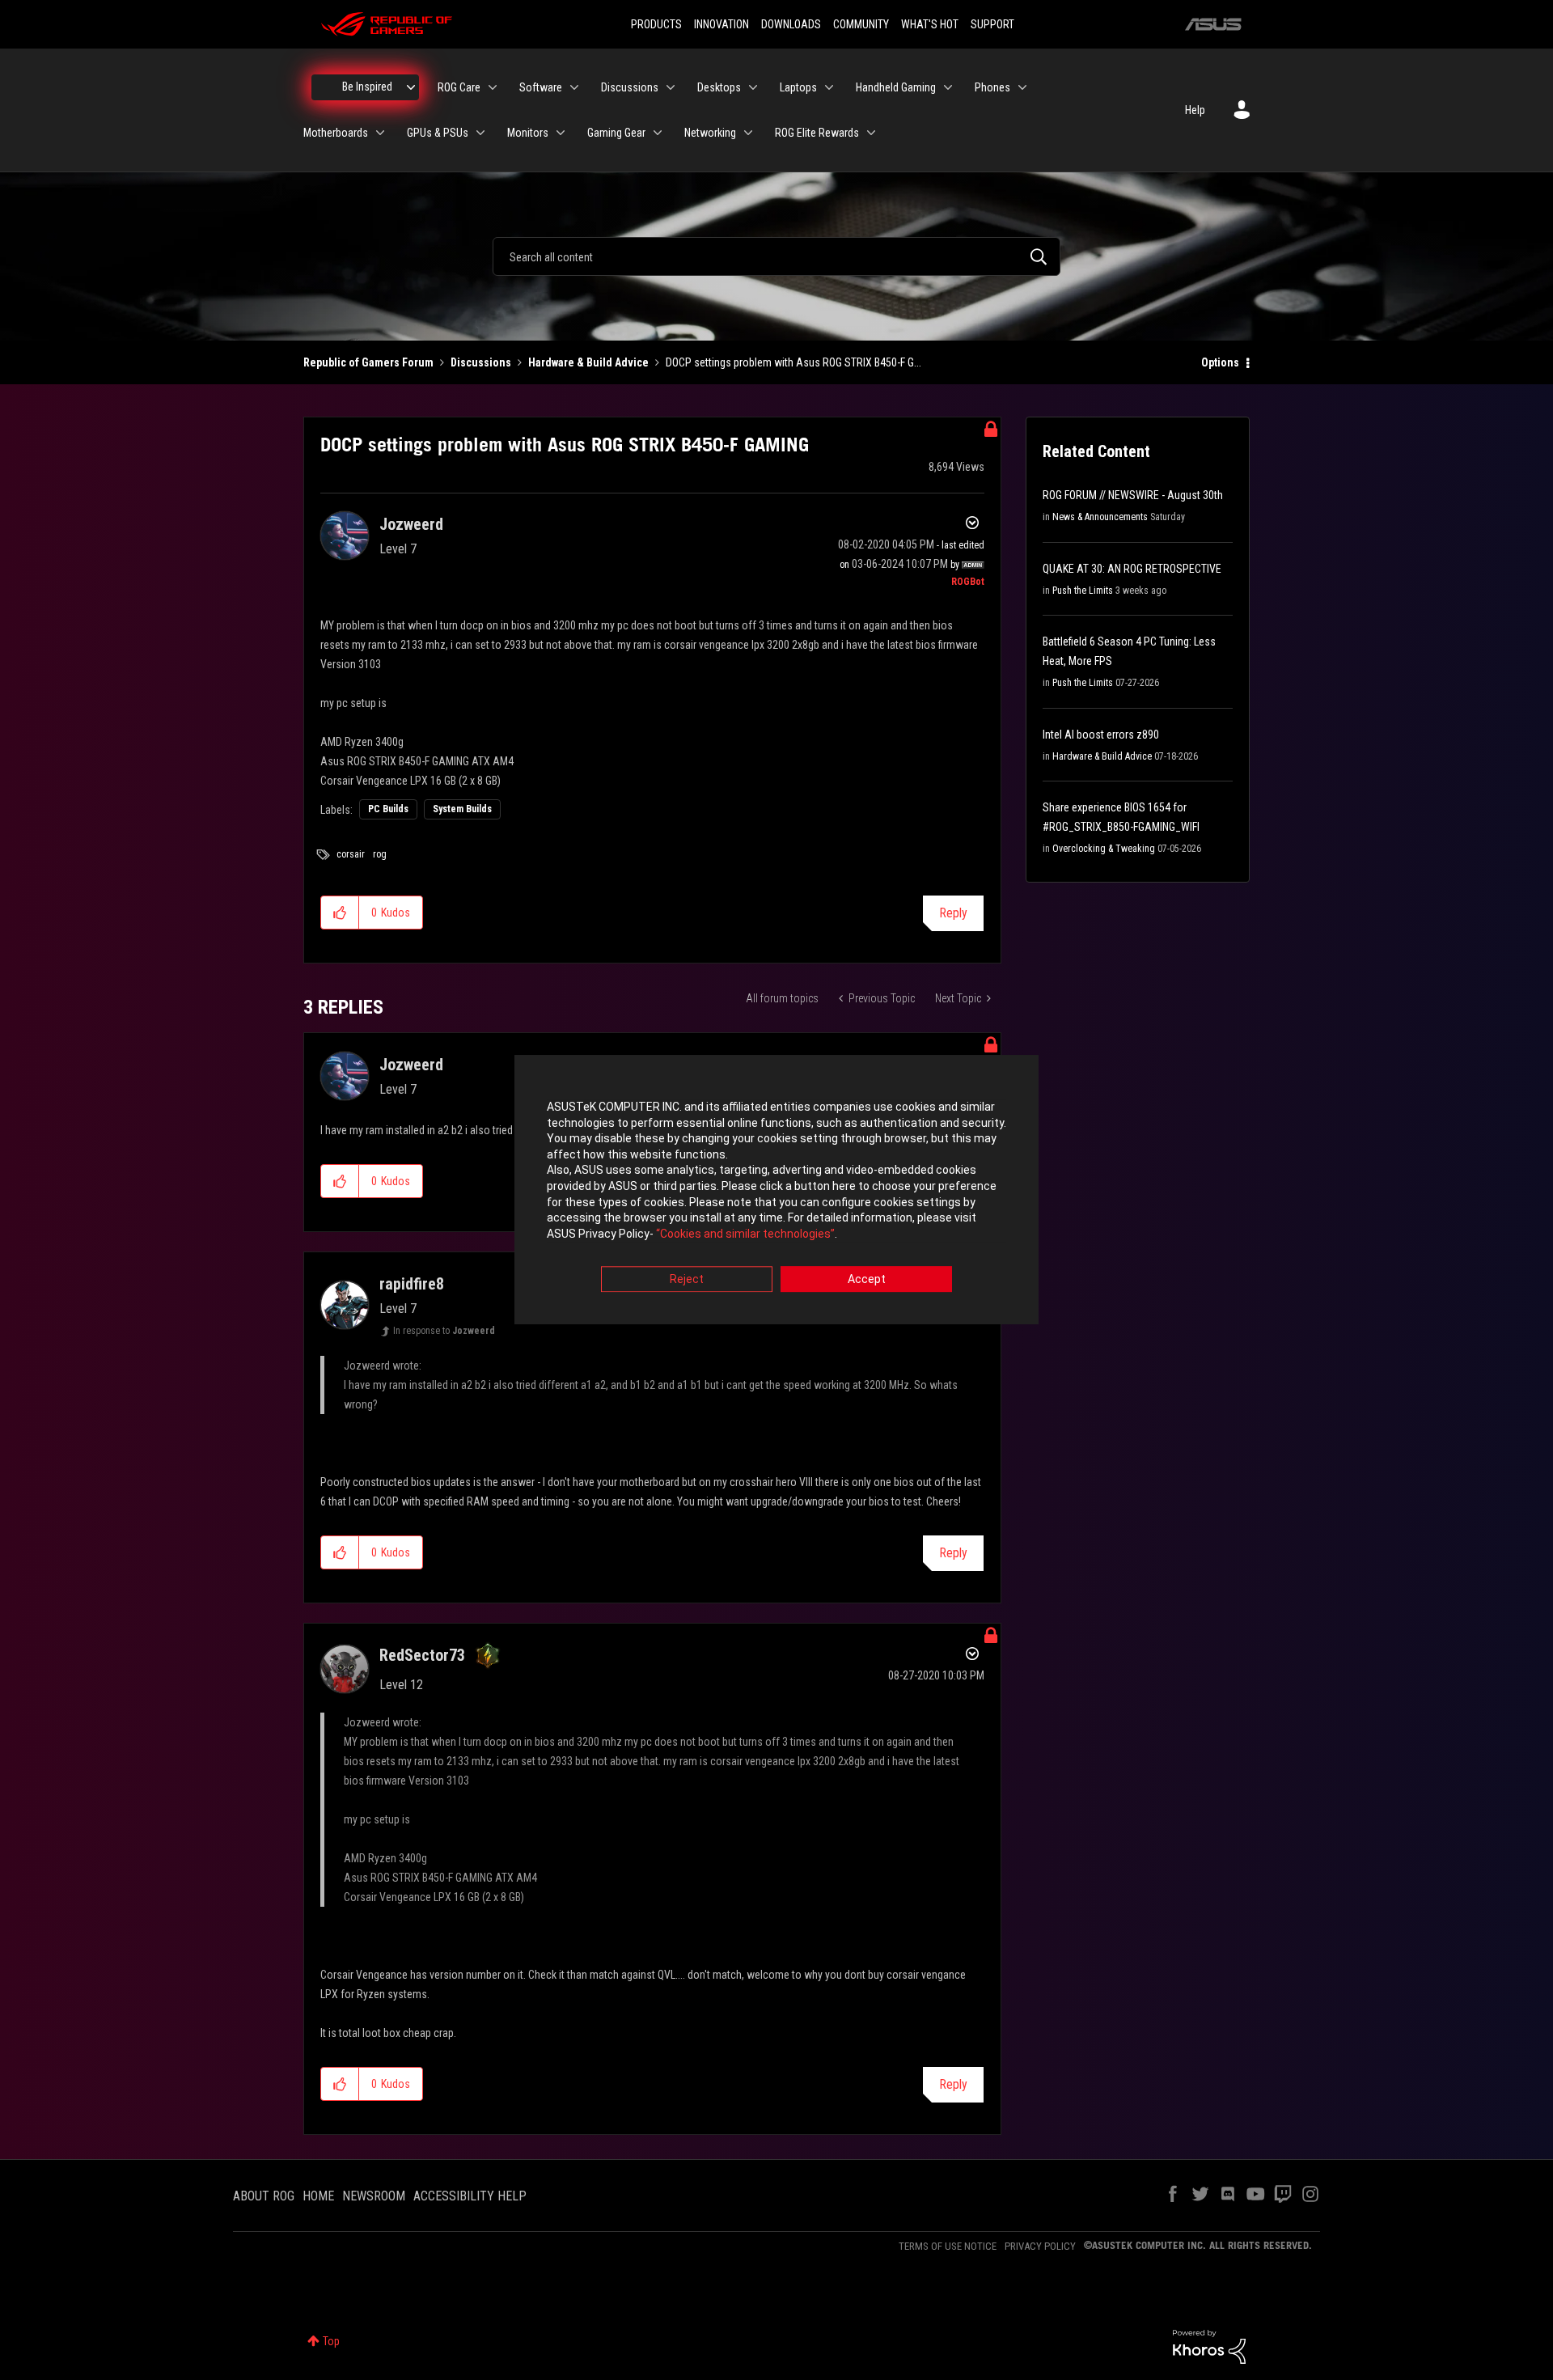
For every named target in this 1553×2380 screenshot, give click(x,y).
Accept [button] (867, 1280)
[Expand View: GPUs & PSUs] (480, 133)
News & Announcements (1100, 517)
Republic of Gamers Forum (368, 362)
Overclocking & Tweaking (1104, 849)
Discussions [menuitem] (630, 87)
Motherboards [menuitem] (336, 133)
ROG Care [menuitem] (459, 87)
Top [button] (331, 2341)
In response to (444, 1331)
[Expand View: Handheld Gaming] (948, 87)
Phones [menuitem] (992, 87)
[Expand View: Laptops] (829, 87)
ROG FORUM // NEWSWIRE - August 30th (1133, 495)
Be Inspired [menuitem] (367, 87)
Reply (953, 913)
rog (380, 854)
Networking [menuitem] (710, 133)
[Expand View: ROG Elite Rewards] (871, 133)
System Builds (462, 809)
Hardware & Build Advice (588, 362)
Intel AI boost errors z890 (1101, 735)
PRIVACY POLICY (1040, 2246)
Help (1195, 110)
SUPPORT (992, 24)
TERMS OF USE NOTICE (948, 2246)
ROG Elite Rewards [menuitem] (817, 133)
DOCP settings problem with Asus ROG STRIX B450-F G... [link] (793, 362)
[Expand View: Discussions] (671, 87)
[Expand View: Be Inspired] (411, 87)
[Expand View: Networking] (748, 133)
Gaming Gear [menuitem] (616, 133)
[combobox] (776, 256)
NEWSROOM (374, 2196)
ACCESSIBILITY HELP (470, 2196)
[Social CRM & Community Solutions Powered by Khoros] (1209, 2346)
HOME (318, 2196)
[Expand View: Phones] (1022, 87)
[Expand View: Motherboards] (380, 133)
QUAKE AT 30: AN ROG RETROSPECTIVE (1132, 569)
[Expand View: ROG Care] (493, 87)
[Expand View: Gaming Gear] (658, 133)
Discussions (481, 362)
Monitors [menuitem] (528, 133)
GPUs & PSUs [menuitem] (438, 133)
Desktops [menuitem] (719, 87)
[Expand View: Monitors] (561, 133)
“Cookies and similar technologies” (745, 1234)
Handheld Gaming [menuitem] (896, 87)
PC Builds (388, 809)
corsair (351, 854)
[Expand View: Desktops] (753, 87)
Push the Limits (1083, 591)
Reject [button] (687, 1280)
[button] (340, 913)
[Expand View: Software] (574, 87)
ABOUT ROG (264, 2196)
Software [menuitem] (541, 87)
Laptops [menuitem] (798, 87)
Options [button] (1220, 362)
